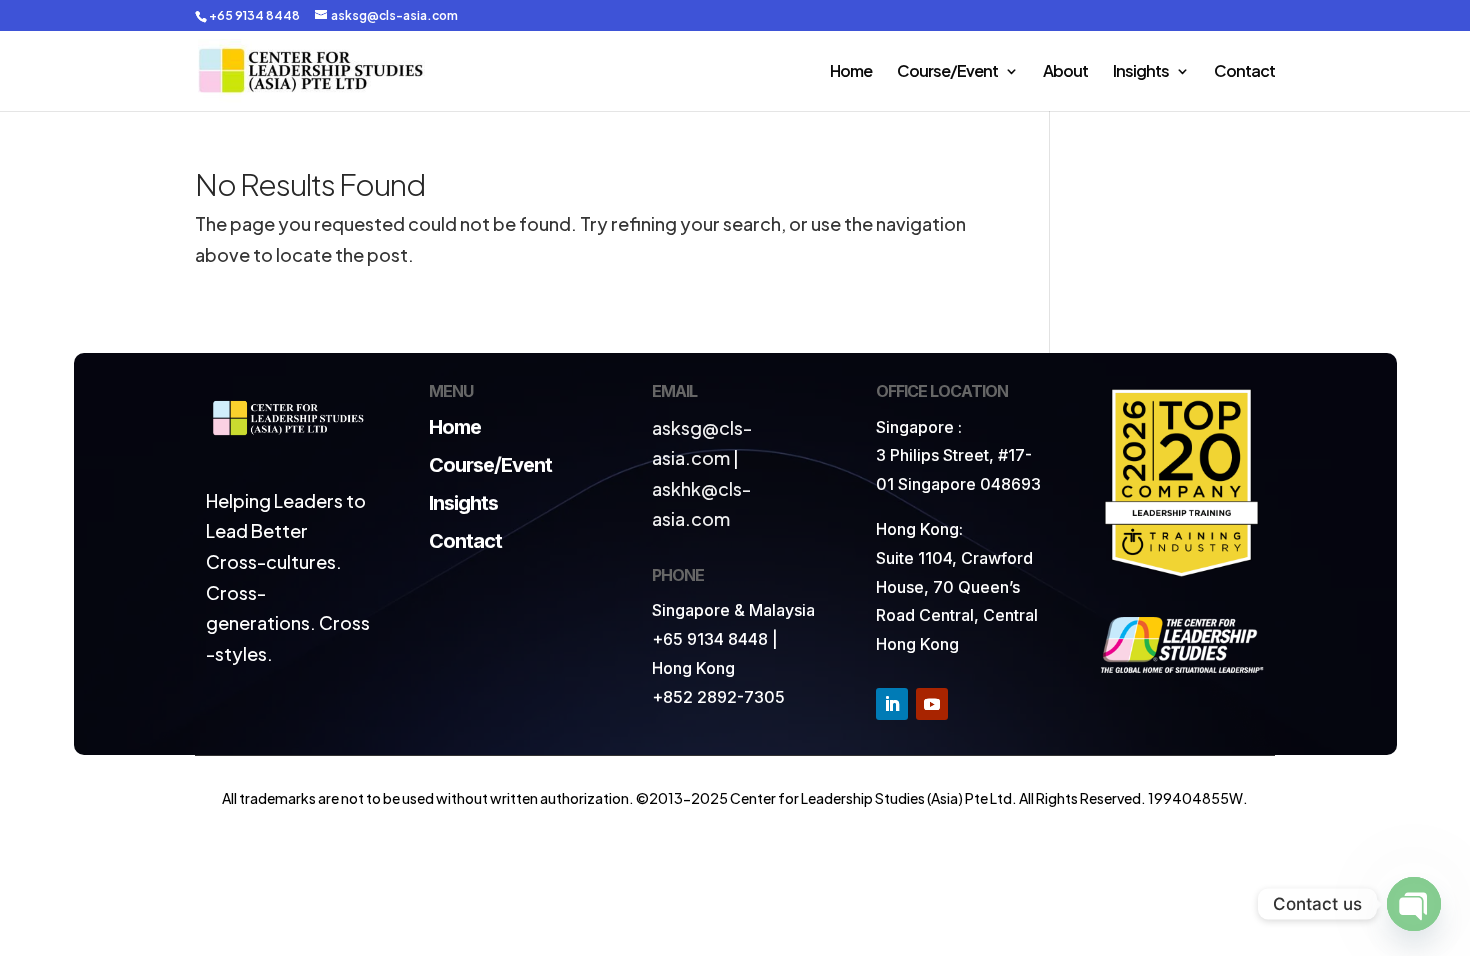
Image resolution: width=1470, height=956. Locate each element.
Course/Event (947, 72)
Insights (1141, 72)
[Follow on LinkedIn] (892, 704)
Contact (1244, 72)
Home (851, 72)
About (1065, 72)
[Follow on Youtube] (932, 704)
